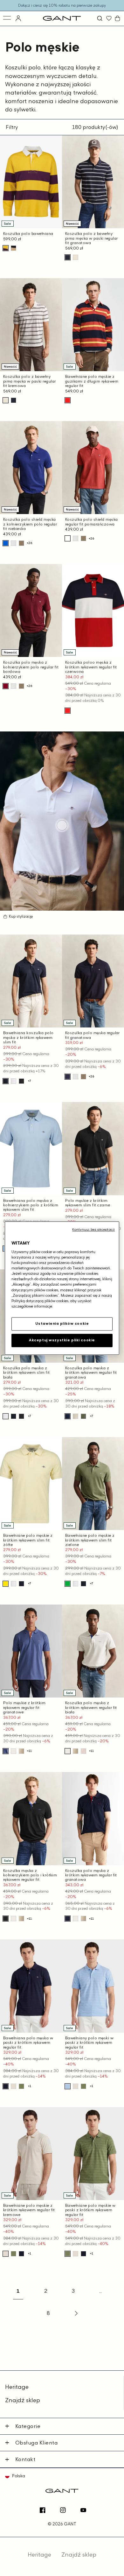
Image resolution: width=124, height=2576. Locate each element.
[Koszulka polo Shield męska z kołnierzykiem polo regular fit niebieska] (6, 543)
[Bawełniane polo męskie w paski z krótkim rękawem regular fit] (21, 2086)
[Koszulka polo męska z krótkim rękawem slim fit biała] (14, 1081)
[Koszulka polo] (14, 248)
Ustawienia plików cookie (62, 1323)
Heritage (17, 2387)
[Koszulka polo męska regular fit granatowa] (68, 1077)
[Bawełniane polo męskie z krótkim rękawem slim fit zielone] (68, 1584)
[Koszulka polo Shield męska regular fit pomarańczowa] (68, 538)
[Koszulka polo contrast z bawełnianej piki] (21, 1751)
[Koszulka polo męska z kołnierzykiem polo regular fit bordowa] (6, 686)
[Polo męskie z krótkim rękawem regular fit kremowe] (76, 1416)
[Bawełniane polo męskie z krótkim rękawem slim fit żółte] (6, 1584)
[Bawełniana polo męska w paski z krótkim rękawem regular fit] (6, 2086)
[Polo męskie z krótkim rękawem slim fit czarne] (21, 1081)
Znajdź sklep (23, 2400)
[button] (100, 18)
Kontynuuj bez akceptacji (93, 1229)
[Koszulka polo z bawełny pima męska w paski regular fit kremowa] (76, 257)
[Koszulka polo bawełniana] (6, 248)
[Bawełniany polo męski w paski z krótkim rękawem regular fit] (68, 2086)
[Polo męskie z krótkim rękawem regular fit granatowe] (6, 1751)
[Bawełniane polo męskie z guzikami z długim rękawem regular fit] (68, 400)
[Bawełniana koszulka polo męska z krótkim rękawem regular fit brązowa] (21, 543)
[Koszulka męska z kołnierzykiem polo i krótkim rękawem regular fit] (6, 1919)
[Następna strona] (76, 2313)
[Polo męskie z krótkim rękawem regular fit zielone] (83, 1416)
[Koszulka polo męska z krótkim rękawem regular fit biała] (14, 543)
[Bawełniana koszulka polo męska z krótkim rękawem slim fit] (6, 1081)
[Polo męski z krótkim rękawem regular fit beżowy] (83, 1751)
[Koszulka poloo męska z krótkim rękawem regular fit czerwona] (68, 711)
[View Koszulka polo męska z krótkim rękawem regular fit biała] (62, 825)
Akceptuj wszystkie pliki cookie (62, 1340)
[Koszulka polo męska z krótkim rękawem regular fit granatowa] (68, 1416)
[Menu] (7, 18)
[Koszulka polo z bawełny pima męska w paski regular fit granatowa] (68, 257)
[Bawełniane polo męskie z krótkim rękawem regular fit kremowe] (14, 2086)
